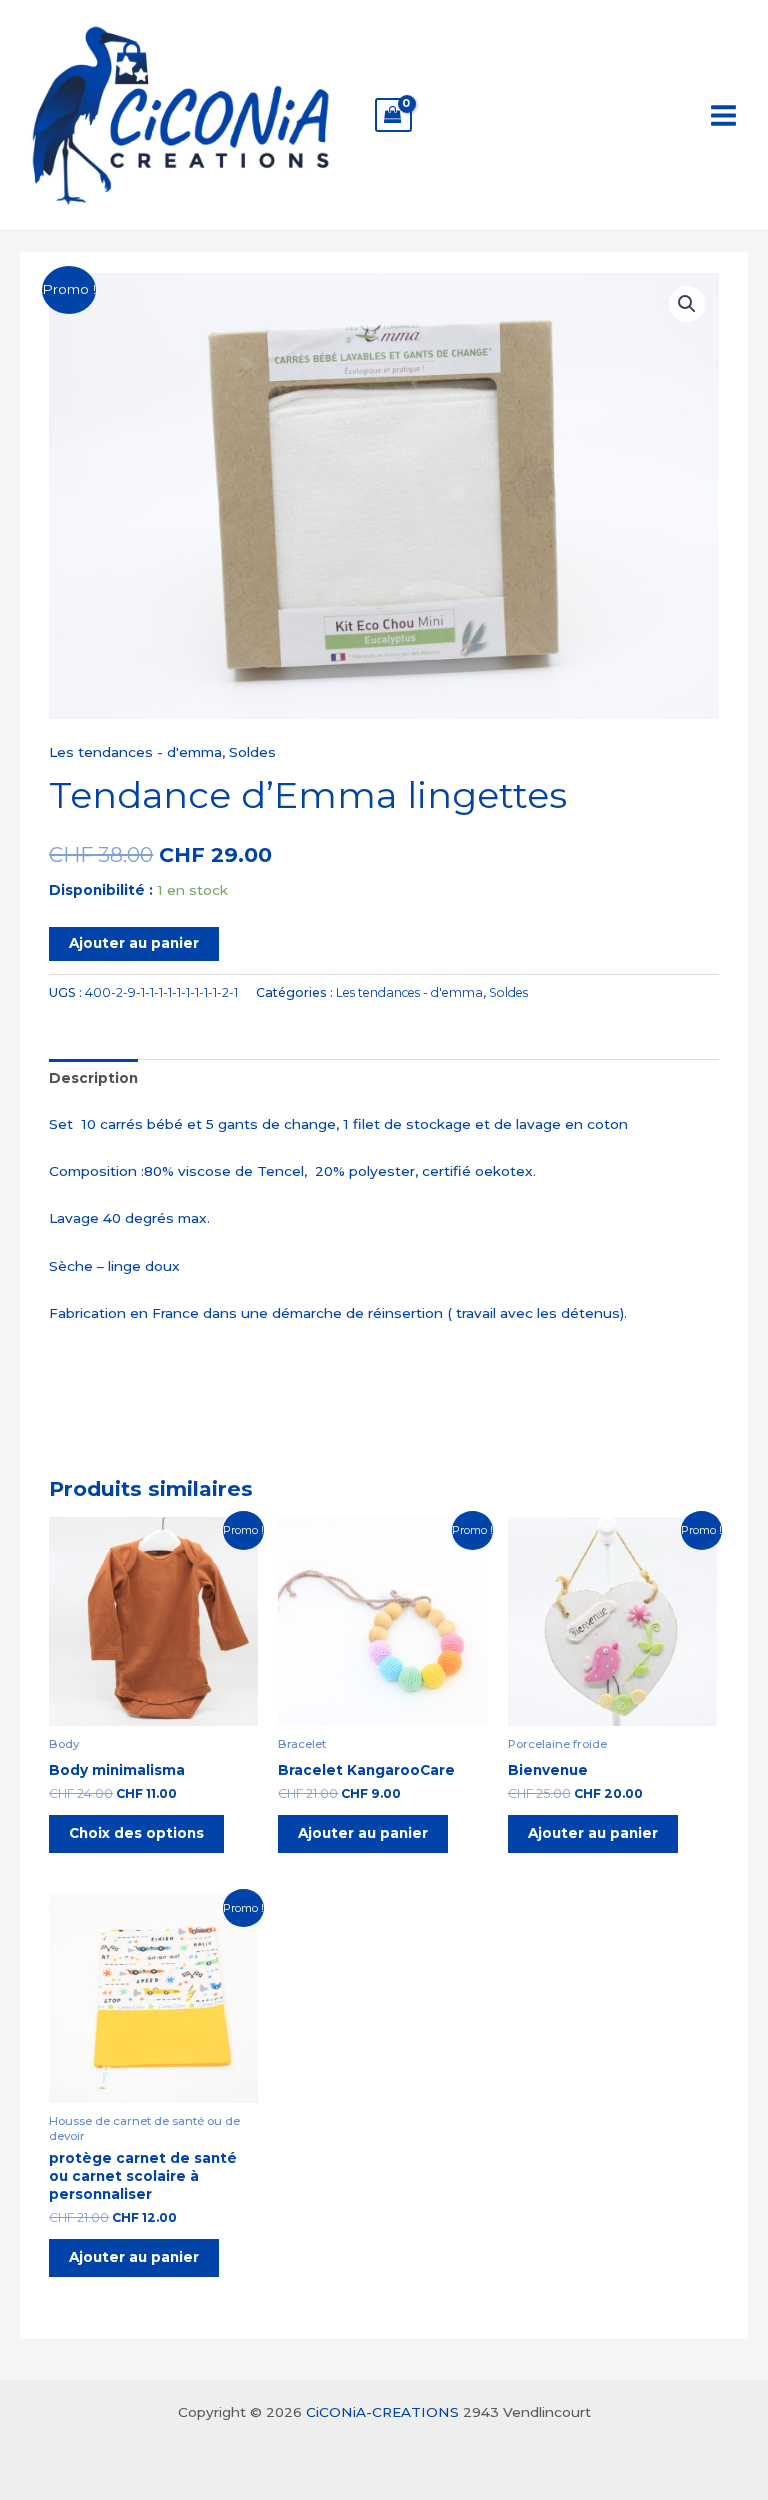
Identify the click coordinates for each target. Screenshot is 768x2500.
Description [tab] (93, 1078)
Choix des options (136, 1833)
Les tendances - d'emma (135, 752)
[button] (687, 304)
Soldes (252, 752)
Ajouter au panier (134, 943)
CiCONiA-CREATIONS (382, 2412)
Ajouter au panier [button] (363, 1833)
